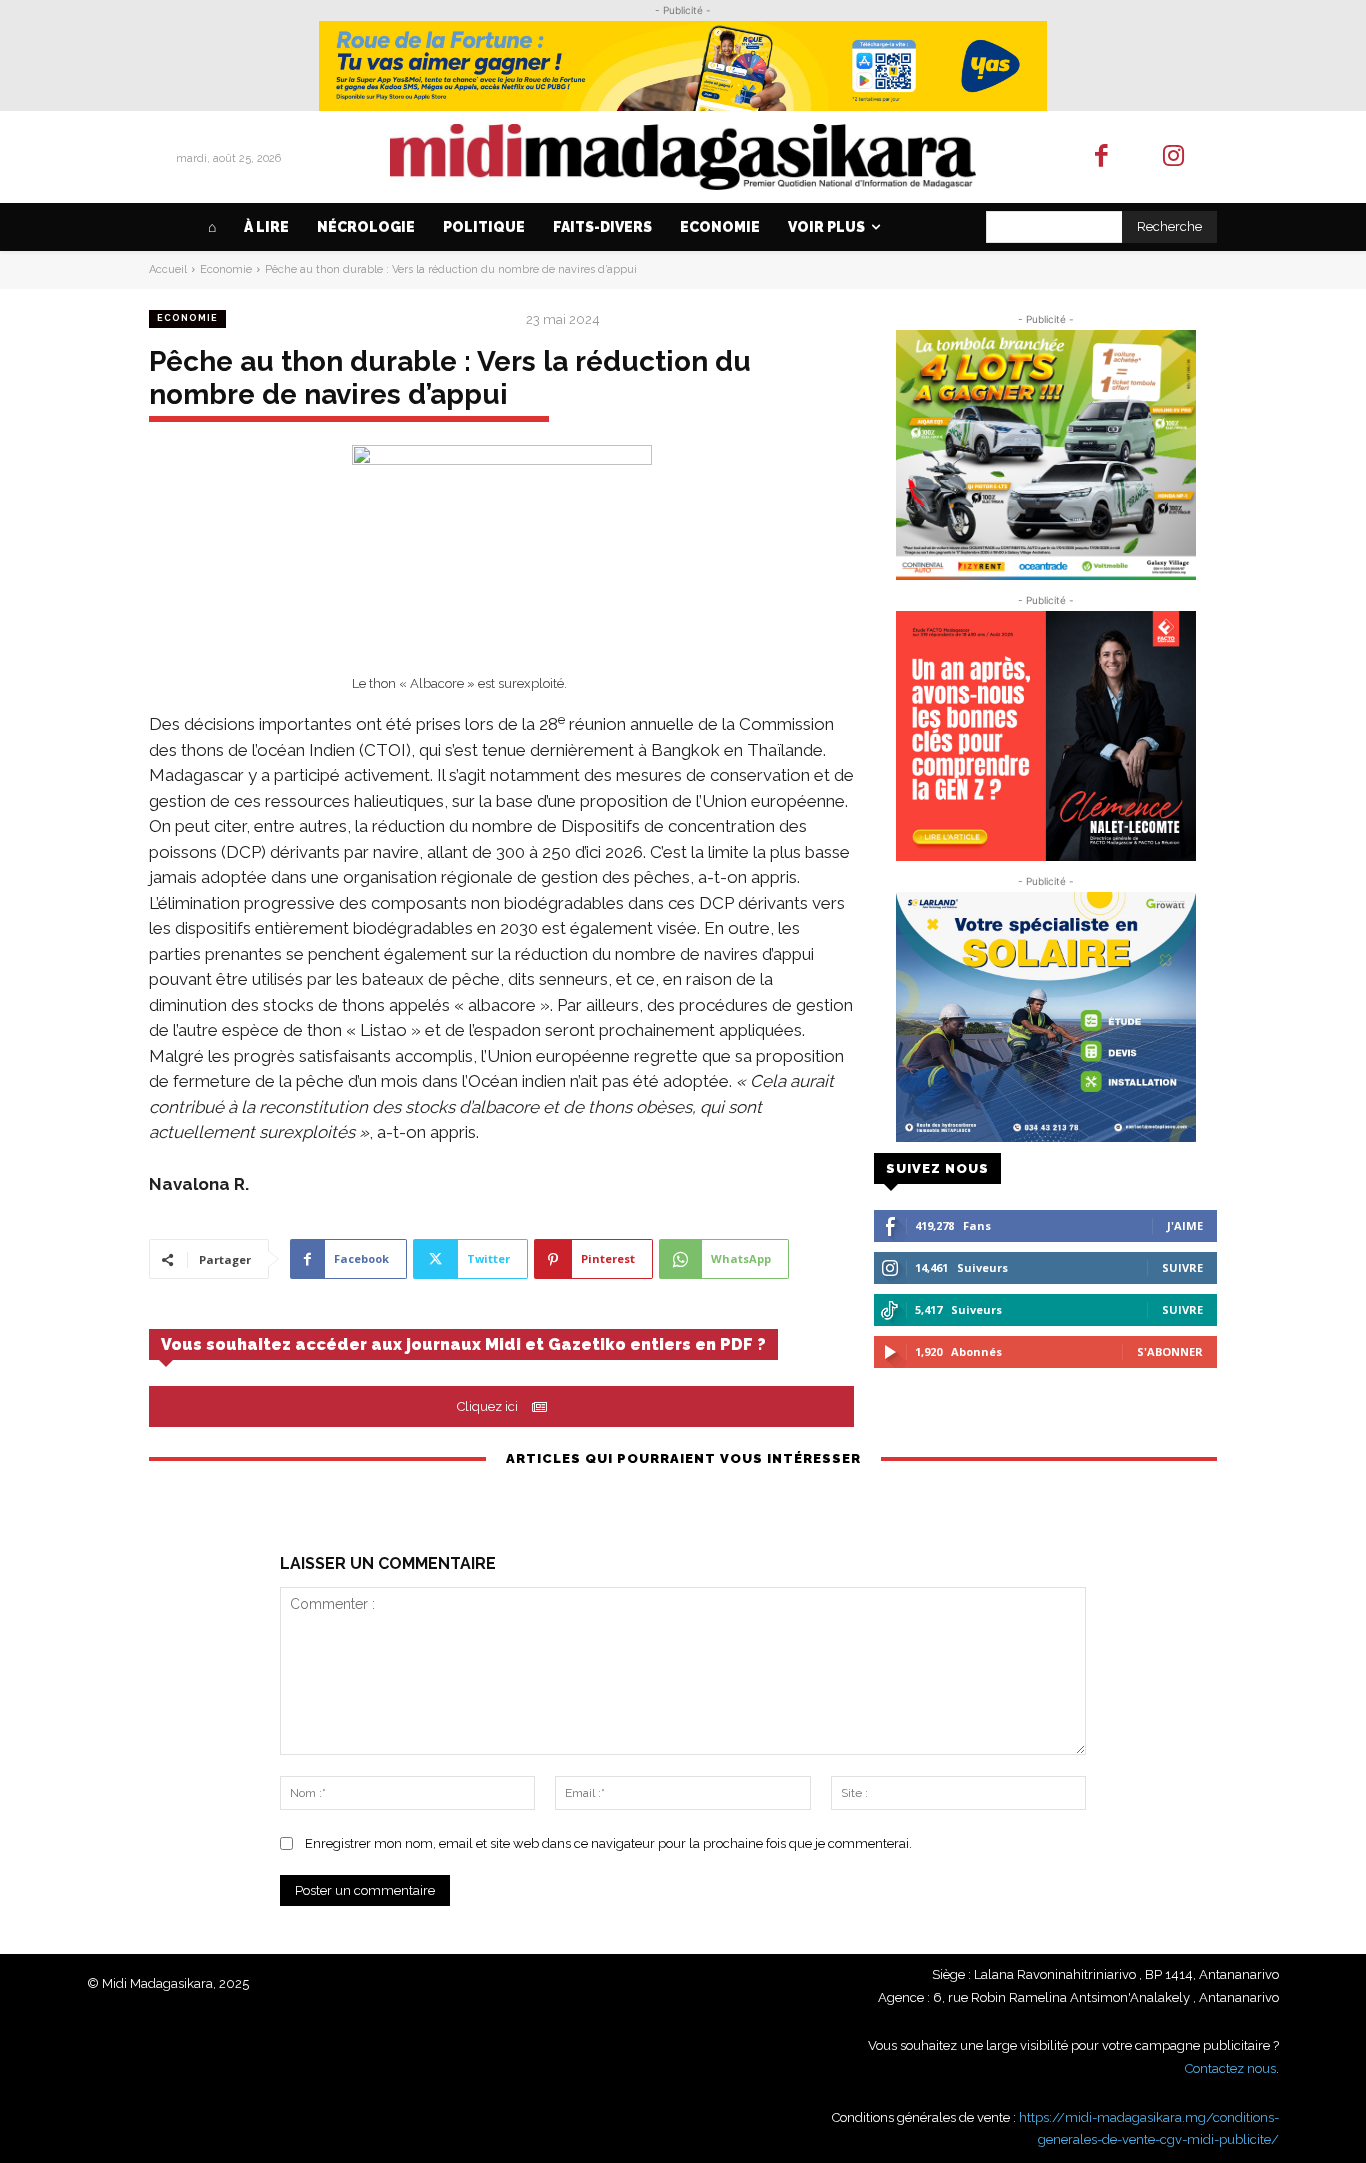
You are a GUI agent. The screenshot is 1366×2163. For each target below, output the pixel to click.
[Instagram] (1174, 157)
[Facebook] (1101, 157)
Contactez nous (1230, 2068)
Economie (226, 269)
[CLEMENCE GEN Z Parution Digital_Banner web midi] (1045, 736)
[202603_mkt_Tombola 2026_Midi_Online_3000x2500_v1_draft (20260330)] (1045, 455)
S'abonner (1170, 1351)
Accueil (168, 269)
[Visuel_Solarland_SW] (1045, 1017)
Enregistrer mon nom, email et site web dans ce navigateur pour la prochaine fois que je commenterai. (608, 1843)
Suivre (1182, 1267)
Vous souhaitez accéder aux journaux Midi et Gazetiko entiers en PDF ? (463, 1344)
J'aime (1185, 1225)
